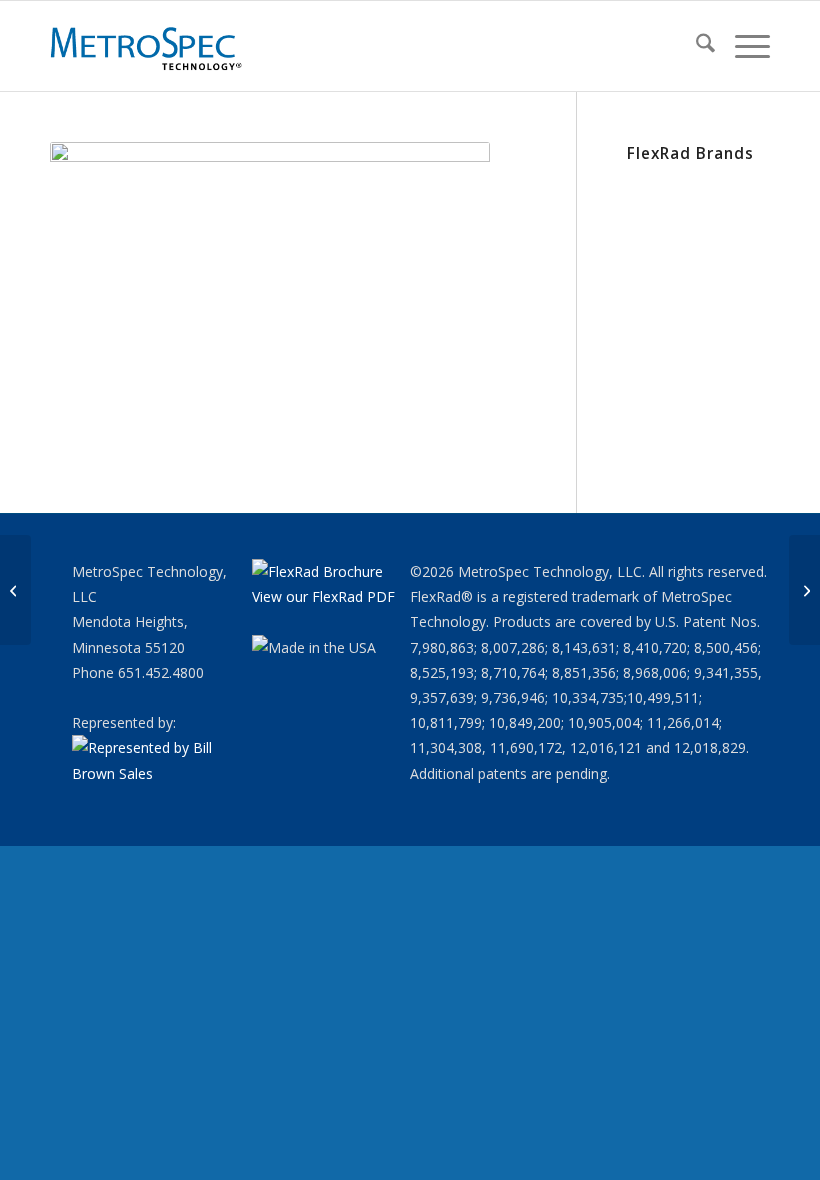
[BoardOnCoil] (15, 590)
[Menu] (742, 46)
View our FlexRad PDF (323, 596)
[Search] (695, 46)
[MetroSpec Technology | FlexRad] (148, 46)
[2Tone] (804, 590)
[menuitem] (695, 46)
